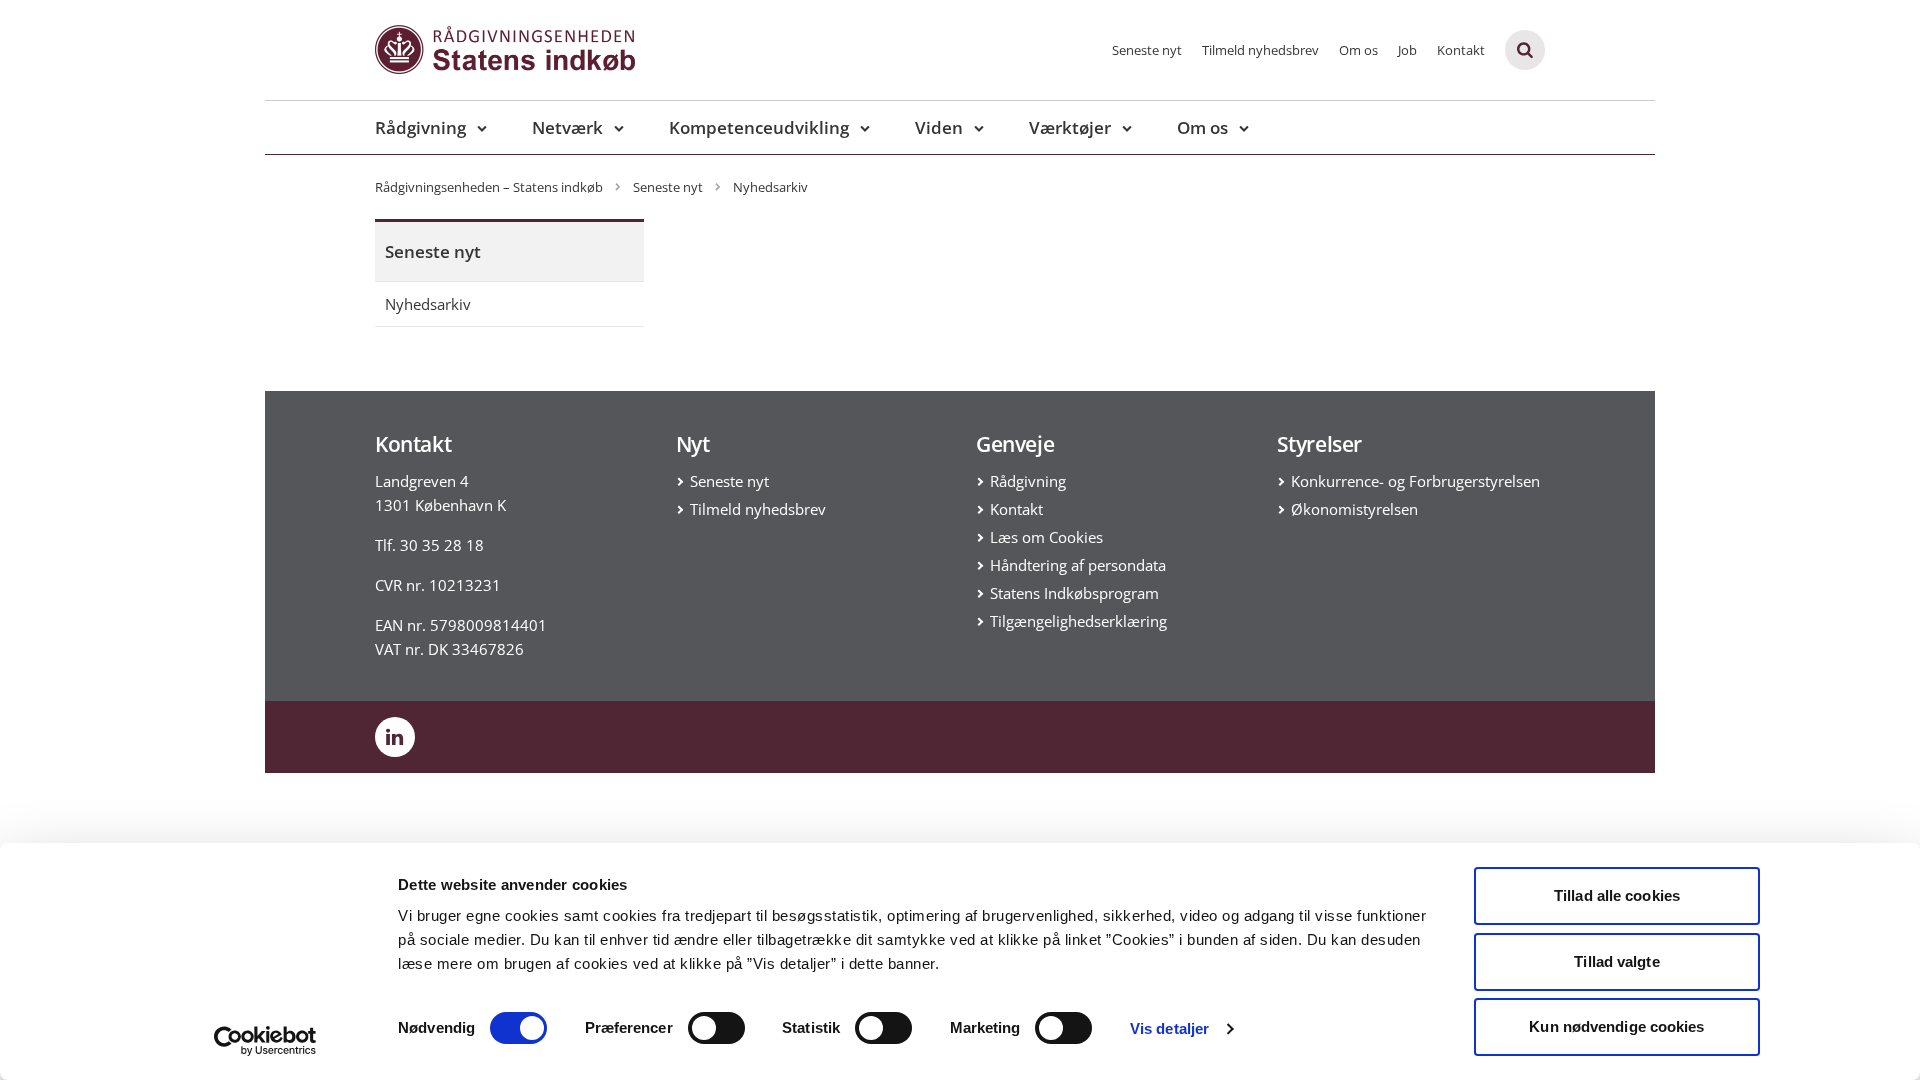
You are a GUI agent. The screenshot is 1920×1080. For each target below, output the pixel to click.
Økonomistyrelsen (1354, 509)
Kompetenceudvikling (759, 127)
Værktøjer (1070, 127)
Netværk (567, 127)
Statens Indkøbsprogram (1074, 593)
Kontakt (1461, 50)
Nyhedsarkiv (428, 304)
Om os (1358, 50)
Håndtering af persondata (1078, 565)
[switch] (716, 1028)
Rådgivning (420, 127)
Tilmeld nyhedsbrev (1260, 50)
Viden (939, 127)
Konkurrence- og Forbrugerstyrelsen (1415, 481)
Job (1407, 50)
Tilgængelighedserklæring (1078, 621)
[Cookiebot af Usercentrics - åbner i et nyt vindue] (265, 1041)
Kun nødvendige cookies (1616, 1026)
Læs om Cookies (1046, 537)
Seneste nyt (1147, 50)
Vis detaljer (1169, 1028)
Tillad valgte (1616, 961)
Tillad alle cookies (1617, 895)
